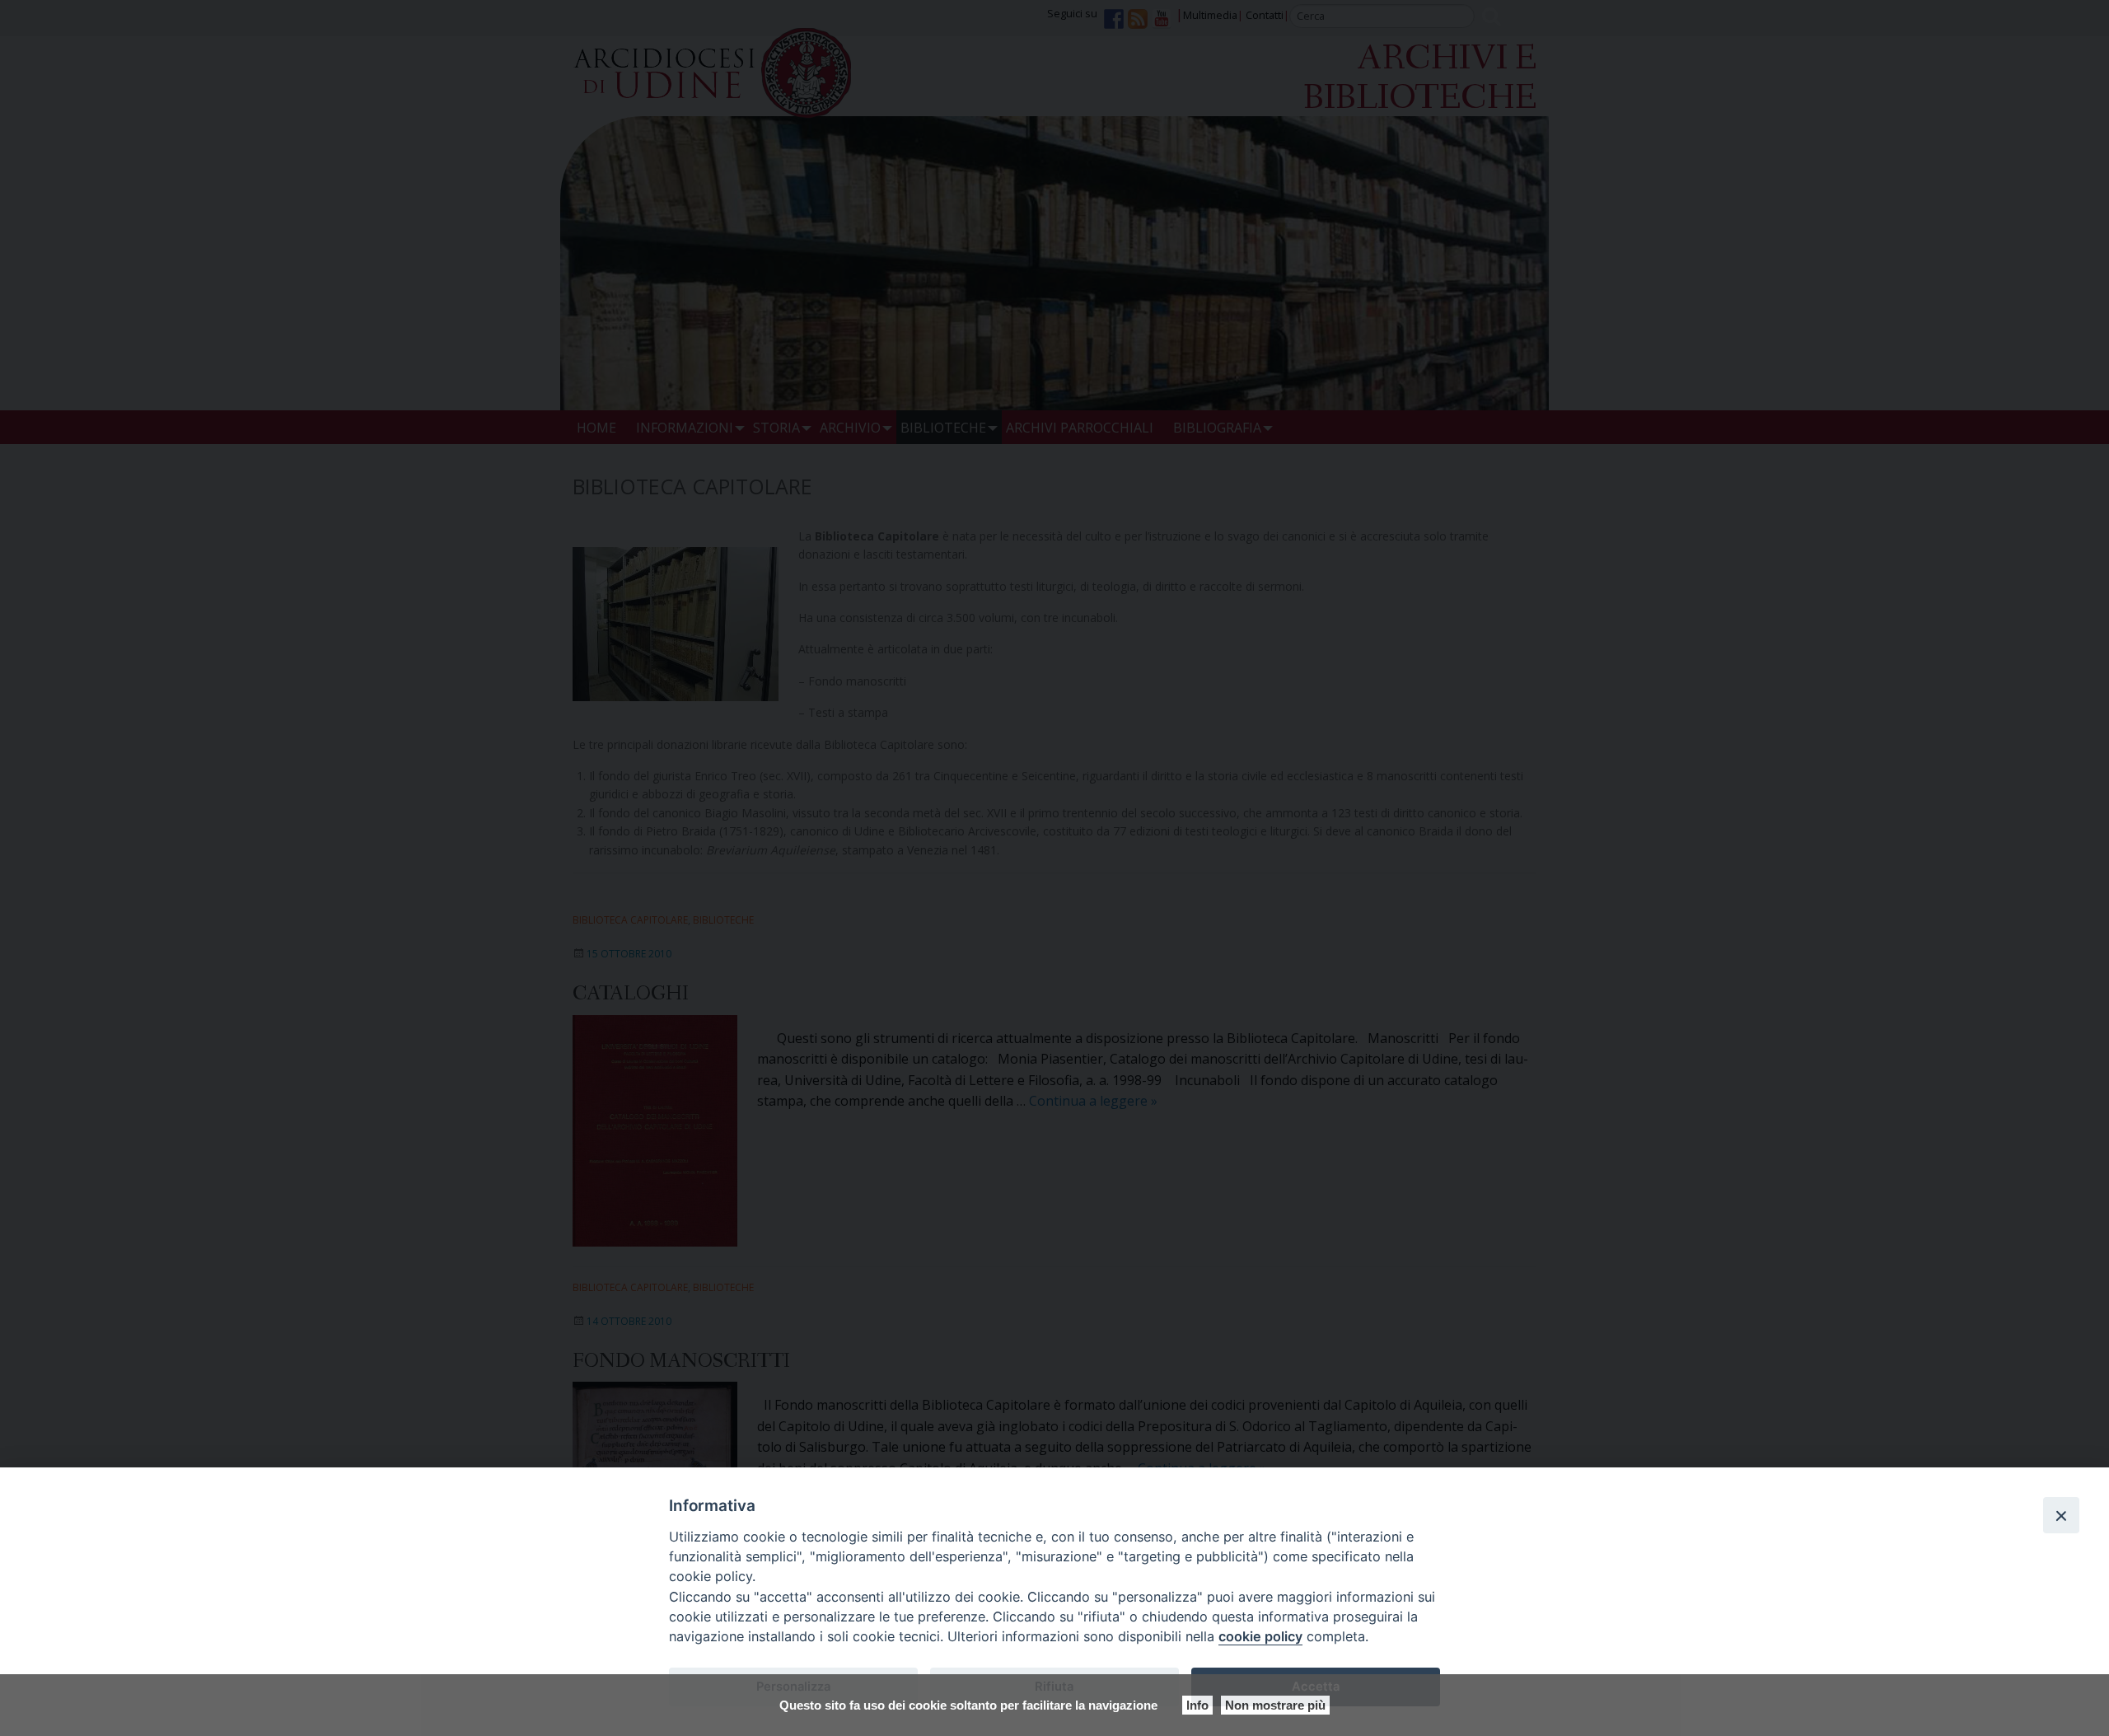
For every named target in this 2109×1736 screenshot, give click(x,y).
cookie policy (1260, 1636)
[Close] (2061, 1515)
